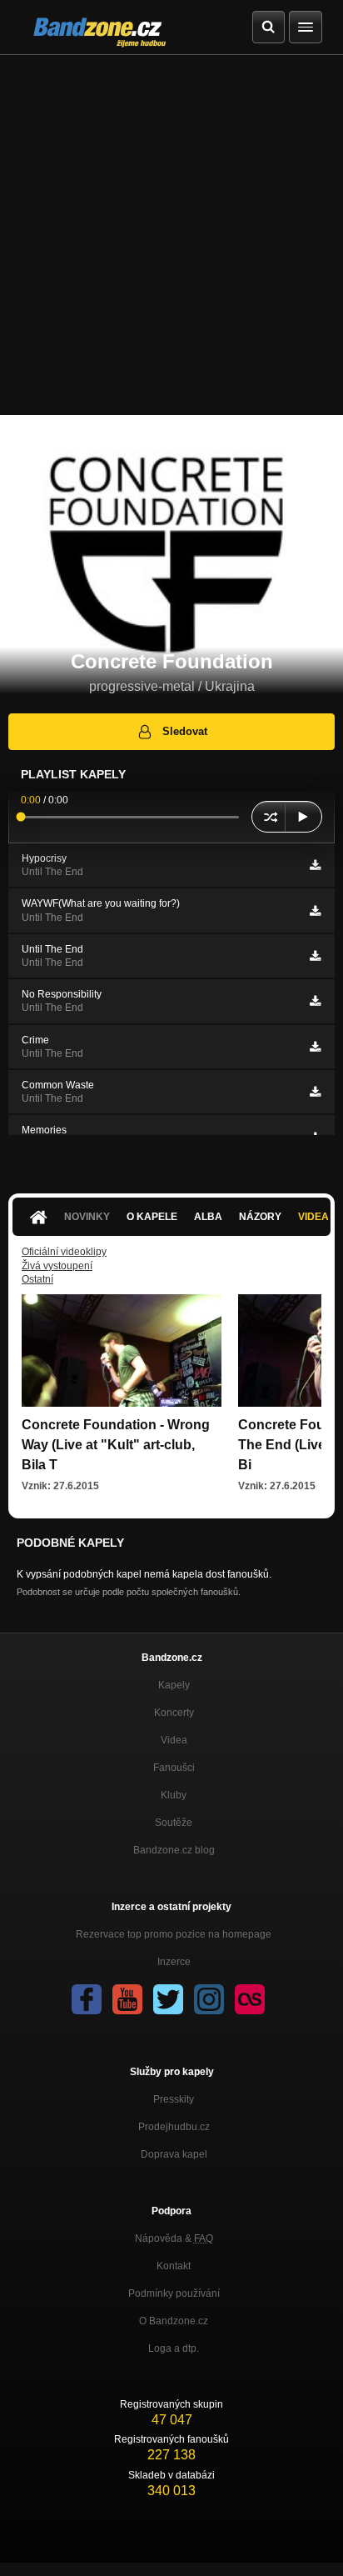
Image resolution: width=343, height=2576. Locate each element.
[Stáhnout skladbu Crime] (315, 1047)
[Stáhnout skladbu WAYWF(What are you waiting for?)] (315, 911)
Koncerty (174, 1713)
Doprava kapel (174, 2154)
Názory (260, 1217)
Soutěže (174, 1823)
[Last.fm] (250, 1999)
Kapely (174, 1685)
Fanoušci (174, 1768)
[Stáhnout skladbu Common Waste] (315, 1092)
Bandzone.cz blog (174, 1850)
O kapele (152, 1217)
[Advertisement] (171, 235)
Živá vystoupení (57, 1266)
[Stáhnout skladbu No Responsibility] (315, 1001)
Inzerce (174, 1962)
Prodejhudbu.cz (174, 2127)
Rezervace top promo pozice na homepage (174, 1934)
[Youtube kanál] (127, 1999)
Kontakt (174, 2266)
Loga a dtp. (174, 2348)
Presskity (174, 2099)
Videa (174, 1740)
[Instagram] (209, 1999)
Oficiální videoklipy (64, 1252)
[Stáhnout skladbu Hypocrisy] (315, 865)
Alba (208, 1217)
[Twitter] (168, 1999)
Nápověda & (174, 2238)
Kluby (174, 1795)
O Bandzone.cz (174, 2321)
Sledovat (185, 731)
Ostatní (37, 1279)
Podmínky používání (174, 2293)
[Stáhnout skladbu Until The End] (315, 956)
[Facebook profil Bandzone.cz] (87, 1999)
